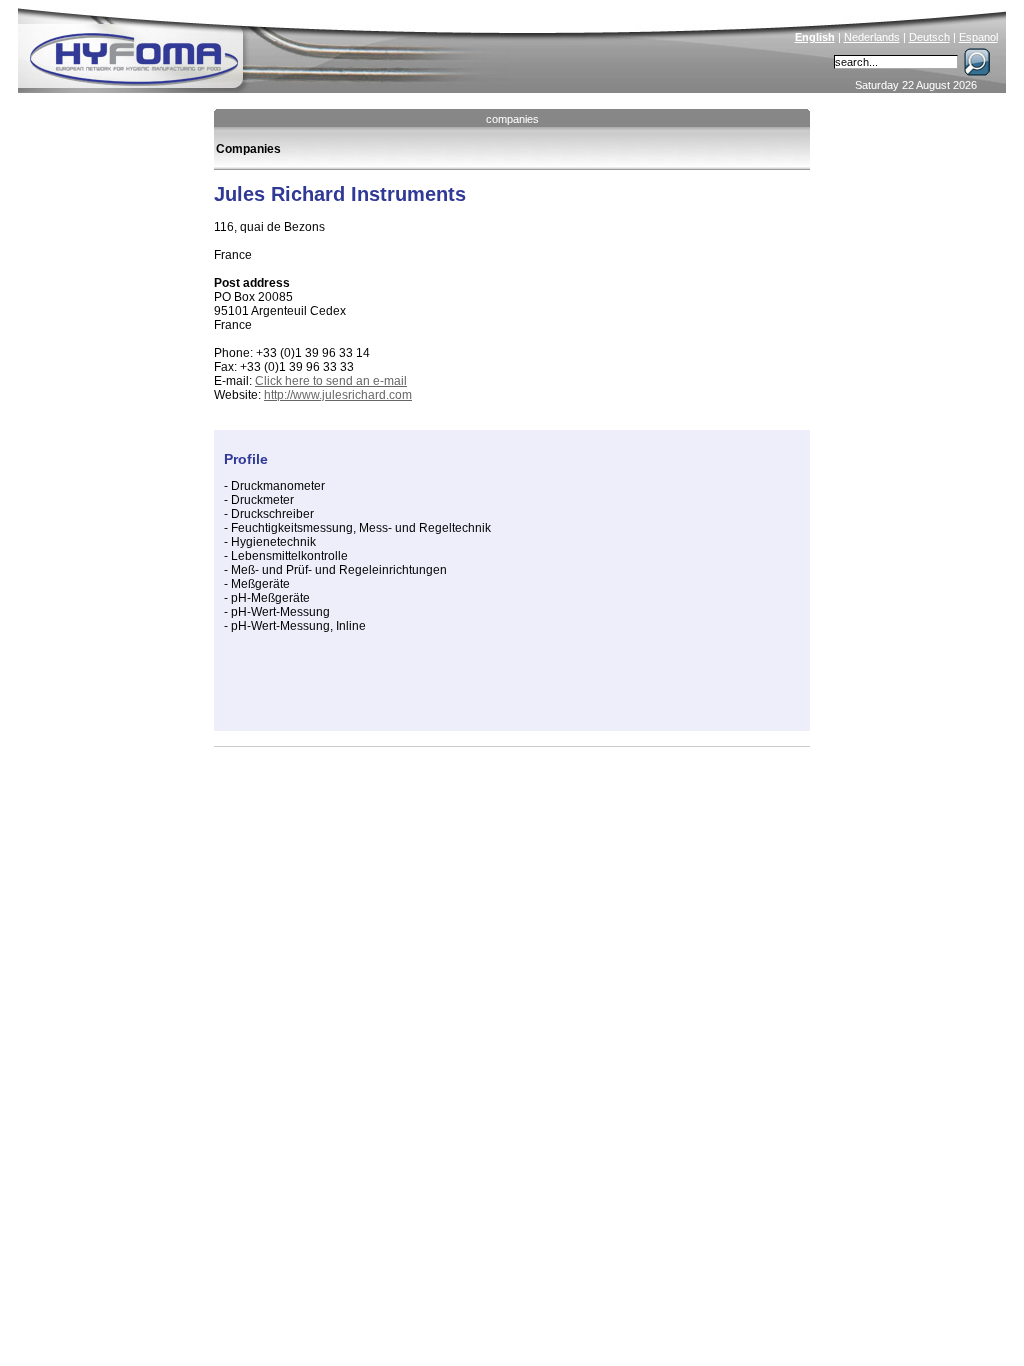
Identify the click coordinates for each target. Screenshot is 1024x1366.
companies (512, 119)
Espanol (978, 37)
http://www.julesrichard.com (338, 395)
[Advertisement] (458, 691)
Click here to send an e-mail (331, 381)
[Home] (269, 46)
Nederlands (872, 37)
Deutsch (929, 37)
